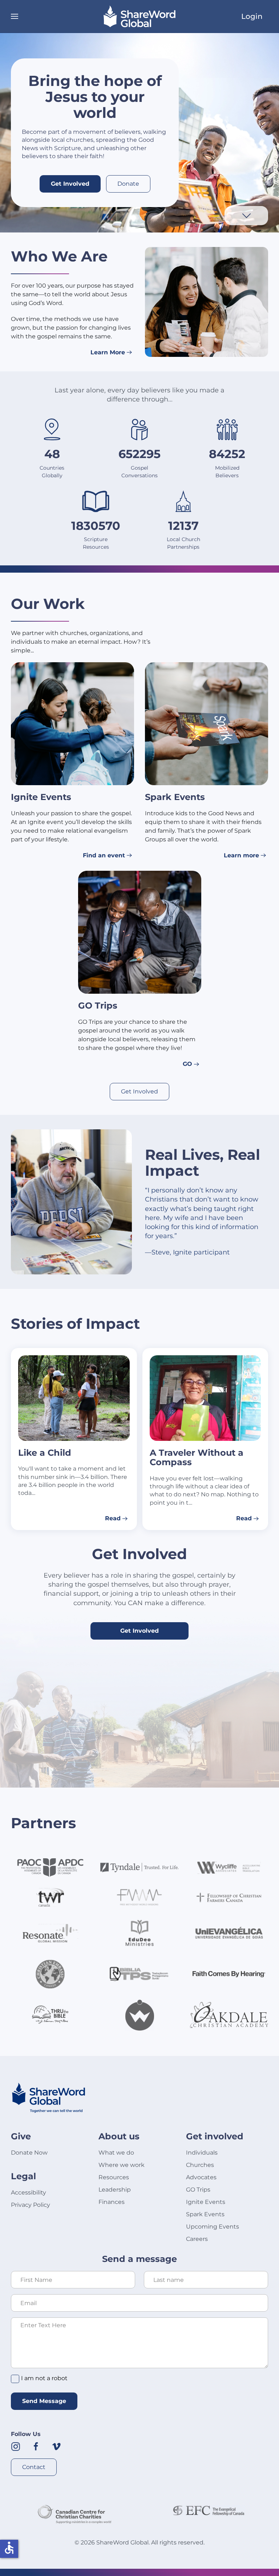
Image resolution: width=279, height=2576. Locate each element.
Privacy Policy (31, 2205)
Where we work (122, 2165)
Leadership (115, 2190)
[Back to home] (139, 16)
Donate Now (29, 2153)
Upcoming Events (213, 2227)
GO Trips (198, 2190)
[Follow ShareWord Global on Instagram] (16, 2446)
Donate (128, 184)
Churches (200, 2165)
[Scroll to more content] (246, 215)
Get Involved (70, 184)
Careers (197, 2239)
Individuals (202, 2153)
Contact (34, 2467)
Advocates (201, 2177)
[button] (15, 16)
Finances (112, 2202)
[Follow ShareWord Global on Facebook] (36, 2446)
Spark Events (205, 2214)
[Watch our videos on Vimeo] (56, 2446)
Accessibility (29, 2192)
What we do (116, 2153)
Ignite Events (206, 2202)
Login (252, 16)
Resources (114, 2177)
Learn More (108, 352)
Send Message (44, 2401)
